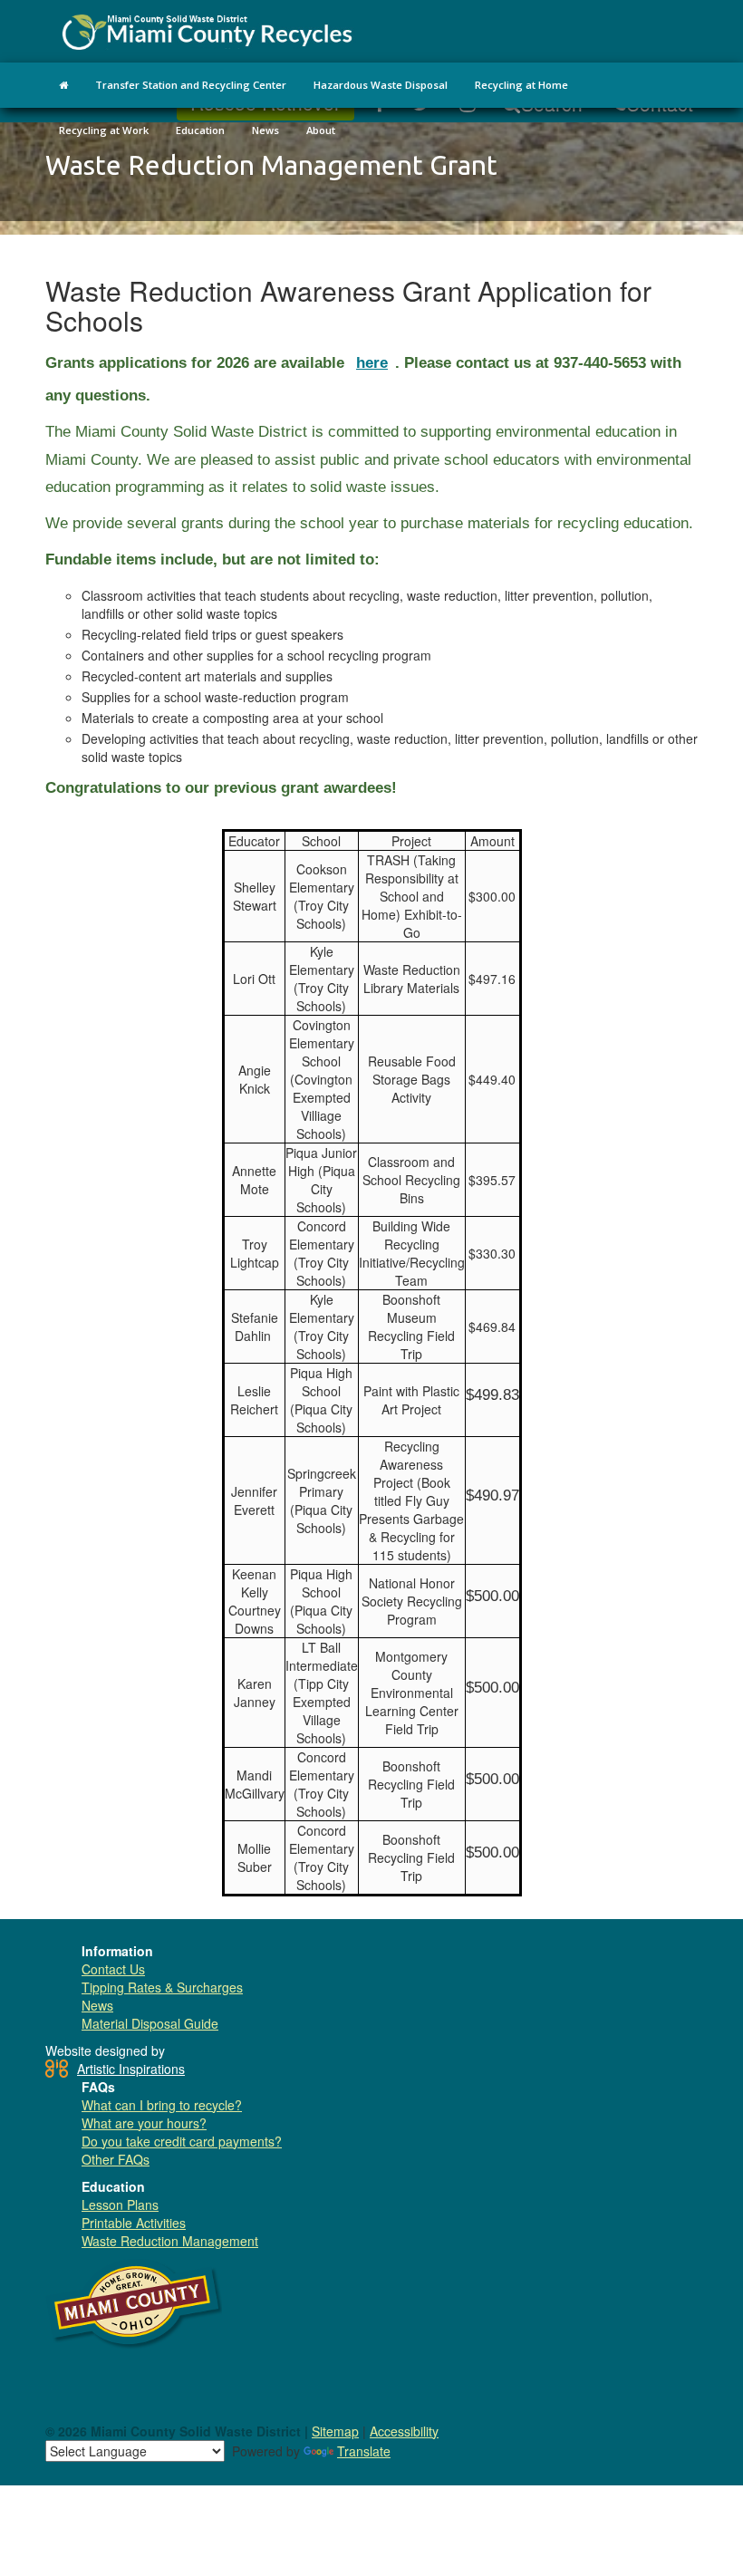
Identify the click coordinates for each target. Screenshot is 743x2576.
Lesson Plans (120, 2205)
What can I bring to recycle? (162, 2105)
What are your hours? (144, 2123)
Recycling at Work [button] (104, 130)
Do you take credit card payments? (182, 2141)
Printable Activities (134, 2223)
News (97, 2005)
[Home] (63, 85)
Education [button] (200, 130)
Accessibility (404, 2431)
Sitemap (335, 2431)
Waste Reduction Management (170, 2241)
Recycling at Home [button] (521, 85)
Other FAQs (116, 2159)
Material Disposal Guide (150, 2023)
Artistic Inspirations (131, 2069)
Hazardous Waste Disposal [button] (381, 85)
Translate (364, 2451)
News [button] (265, 130)
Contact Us (113, 1969)
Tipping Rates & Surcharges (162, 1987)
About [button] (321, 130)
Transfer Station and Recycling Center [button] (191, 85)
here (372, 363)
